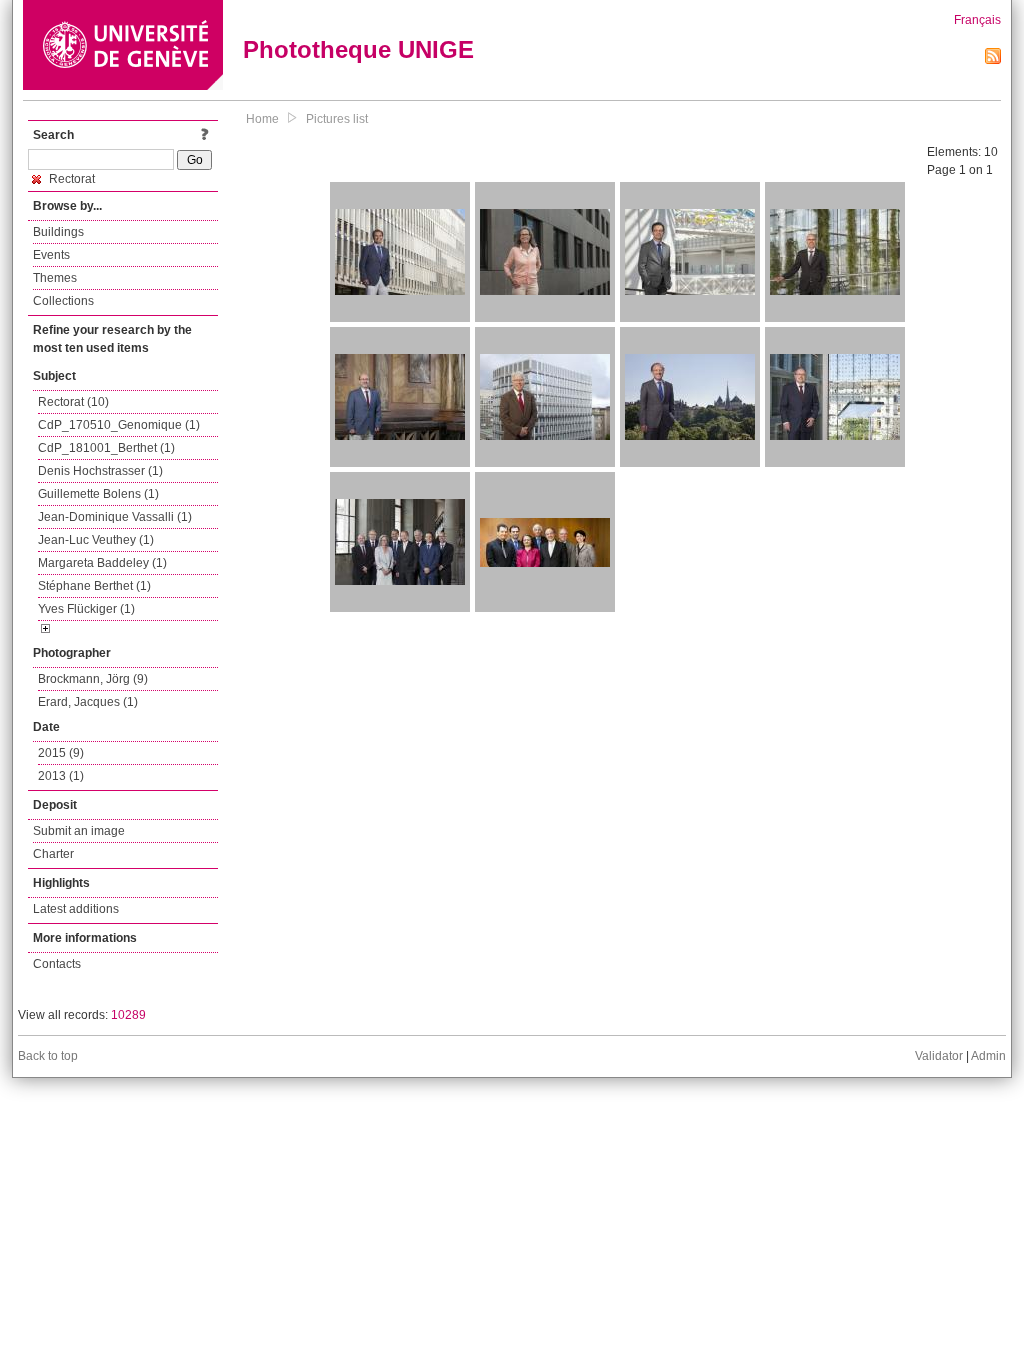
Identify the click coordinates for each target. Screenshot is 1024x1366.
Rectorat (70, 179)
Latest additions (76, 909)
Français (977, 20)
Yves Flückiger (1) (86, 609)
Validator (939, 1056)
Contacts (57, 964)
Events (51, 255)
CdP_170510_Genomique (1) (119, 425)
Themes (55, 278)
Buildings (58, 232)
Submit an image (79, 831)
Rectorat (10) (73, 402)
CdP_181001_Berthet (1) (106, 448)
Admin (988, 1056)
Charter (53, 854)
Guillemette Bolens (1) (98, 494)
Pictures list (337, 119)
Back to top (48, 1056)
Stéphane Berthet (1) (94, 586)
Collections (63, 301)
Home (262, 119)
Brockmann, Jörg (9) (93, 679)
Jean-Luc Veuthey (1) (96, 540)
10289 (128, 1015)
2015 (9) (61, 753)
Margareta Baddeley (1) (102, 563)
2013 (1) (61, 776)
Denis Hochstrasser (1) (100, 471)
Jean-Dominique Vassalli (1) (115, 517)
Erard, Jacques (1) (88, 702)
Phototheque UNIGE (358, 49)
